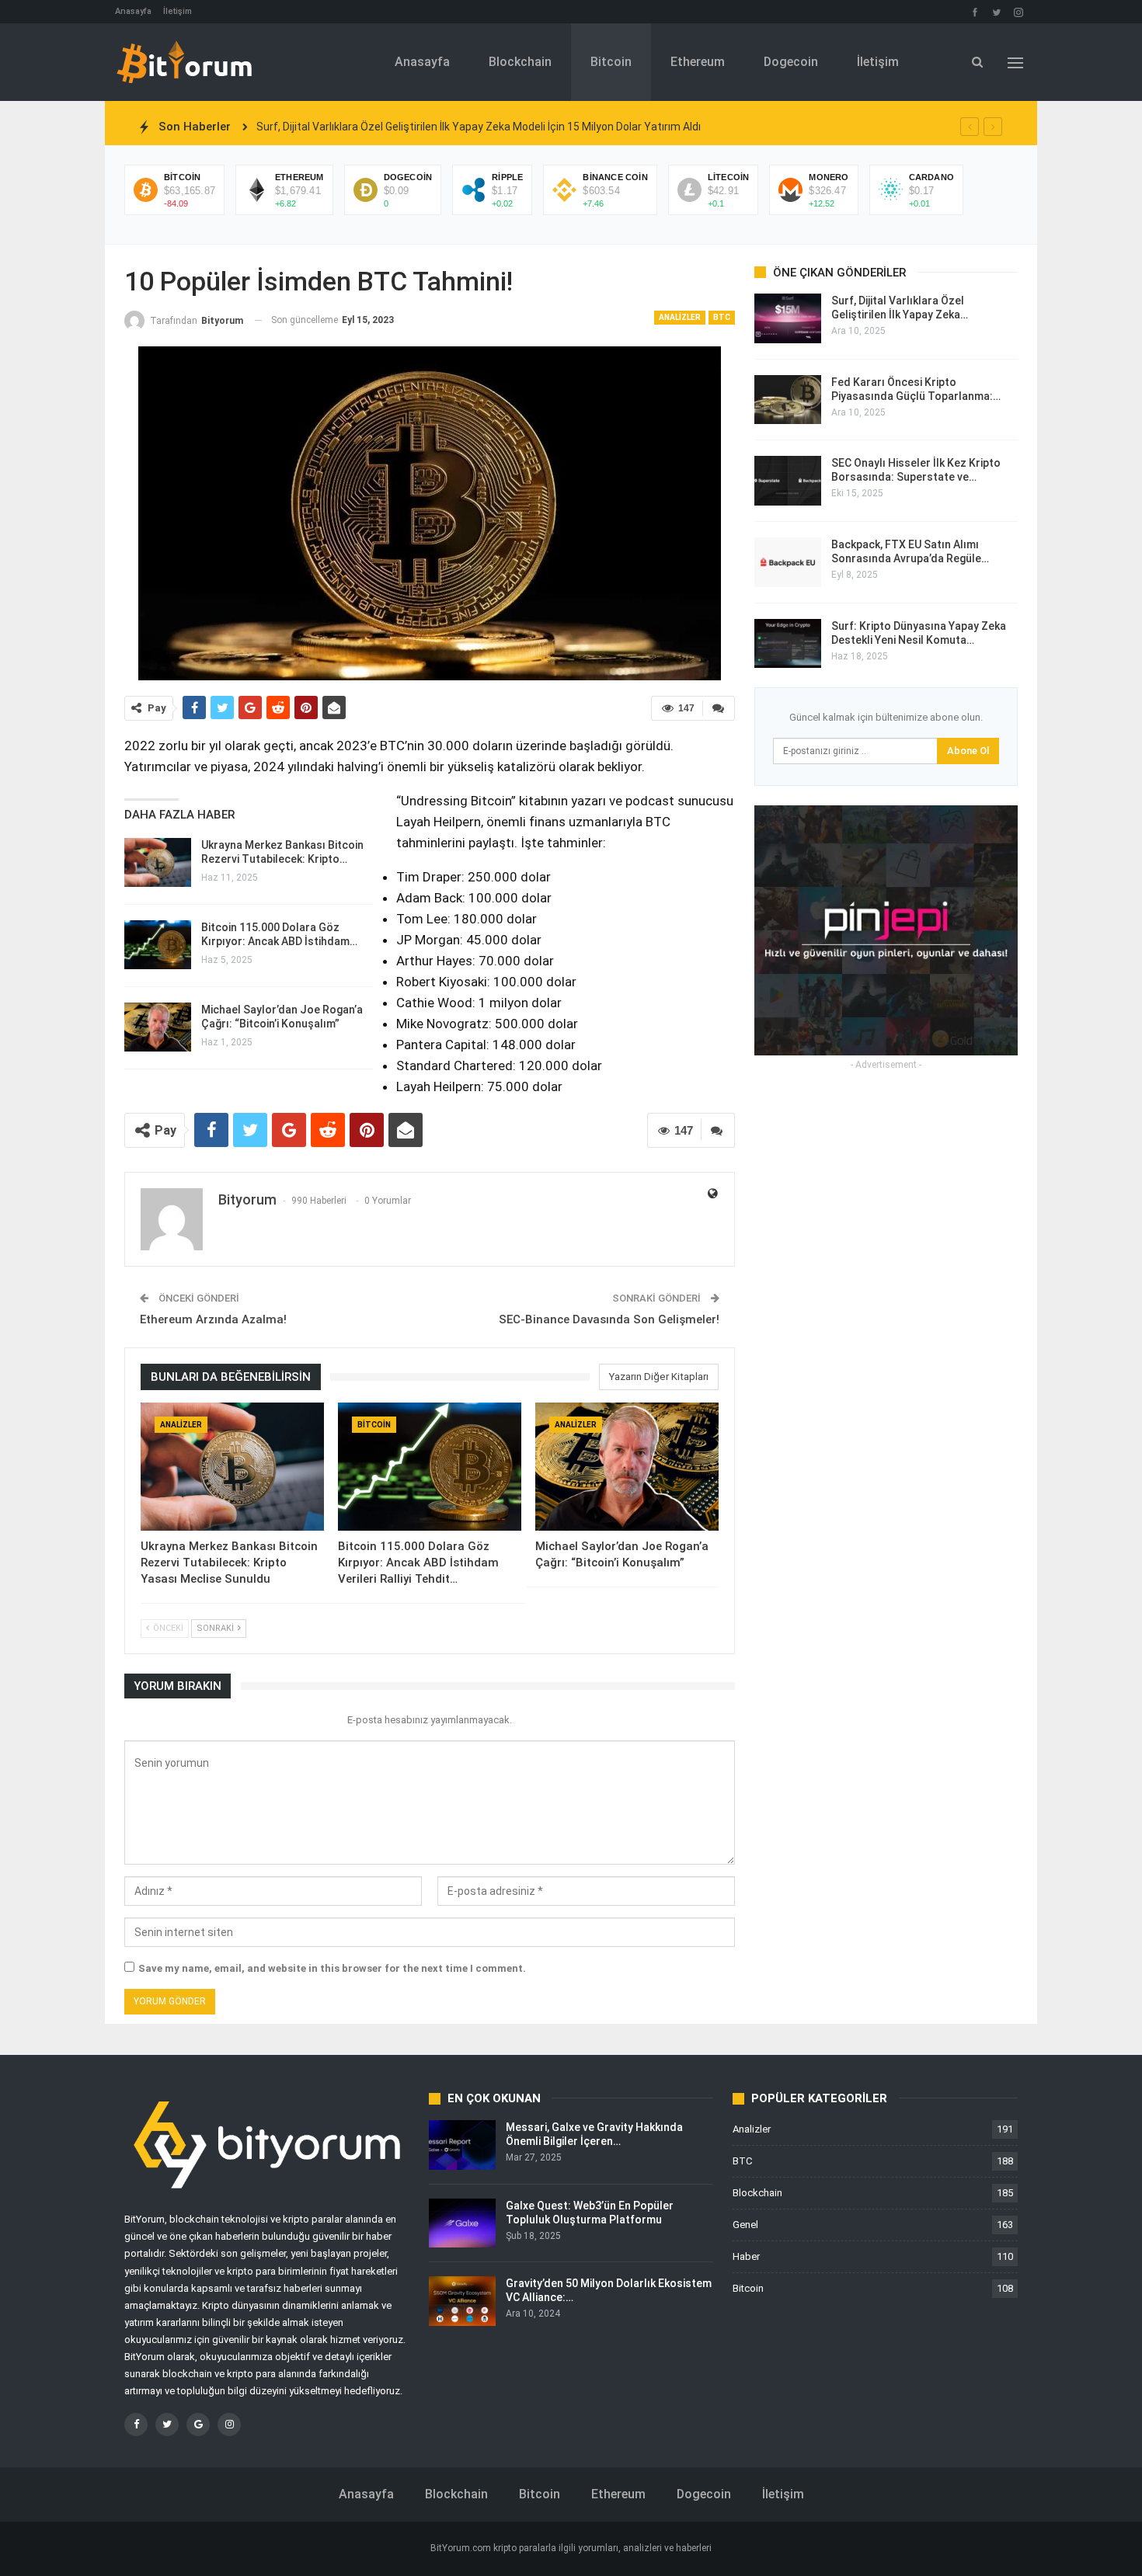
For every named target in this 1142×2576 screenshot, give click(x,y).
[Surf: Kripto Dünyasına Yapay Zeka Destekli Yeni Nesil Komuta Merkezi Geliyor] (788, 644)
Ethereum (698, 62)
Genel (745, 2225)
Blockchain (520, 62)
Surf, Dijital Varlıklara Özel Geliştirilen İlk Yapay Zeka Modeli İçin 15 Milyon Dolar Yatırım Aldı (479, 127)
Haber (746, 2256)
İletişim (178, 11)
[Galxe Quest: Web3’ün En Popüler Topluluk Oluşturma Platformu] (462, 2223)
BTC (722, 317)
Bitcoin (611, 62)
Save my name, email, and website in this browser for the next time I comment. (332, 1968)
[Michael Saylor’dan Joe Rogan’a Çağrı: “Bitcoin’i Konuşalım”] (158, 1027)
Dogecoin (791, 62)
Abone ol (968, 751)
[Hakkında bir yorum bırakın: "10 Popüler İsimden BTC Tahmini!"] (719, 708)
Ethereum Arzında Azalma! (213, 1319)
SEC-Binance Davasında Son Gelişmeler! (609, 1319)
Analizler (680, 317)
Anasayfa (133, 11)
